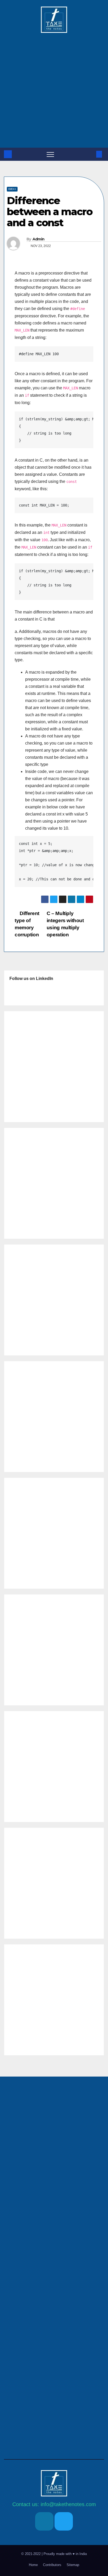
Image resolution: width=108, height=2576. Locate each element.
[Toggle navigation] (50, 154)
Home (33, 2565)
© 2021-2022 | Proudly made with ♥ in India (54, 2554)
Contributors (52, 2565)
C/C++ (12, 189)
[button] (90, 154)
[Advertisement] (54, 87)
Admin (39, 239)
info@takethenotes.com (68, 2504)
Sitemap (73, 2565)
